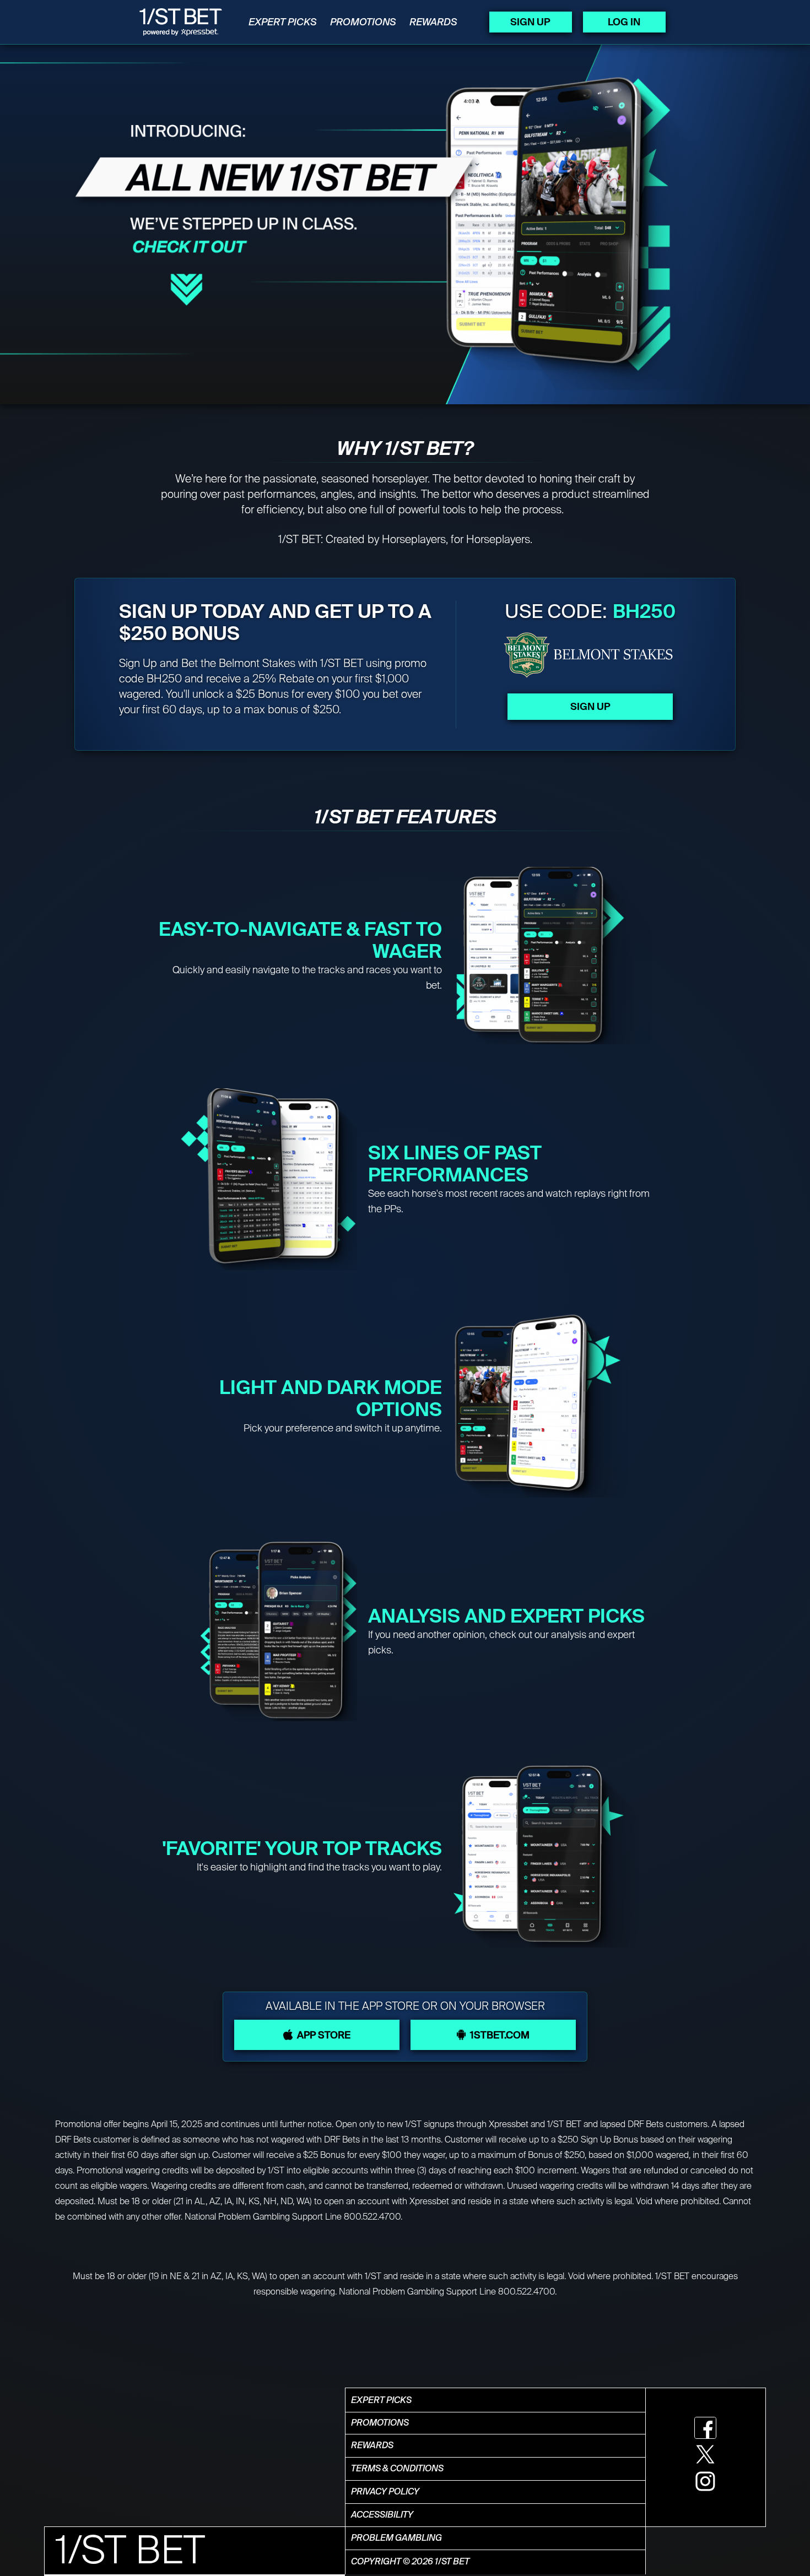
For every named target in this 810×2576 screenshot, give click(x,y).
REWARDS (433, 22)
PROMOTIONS (363, 22)
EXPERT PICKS (283, 22)
